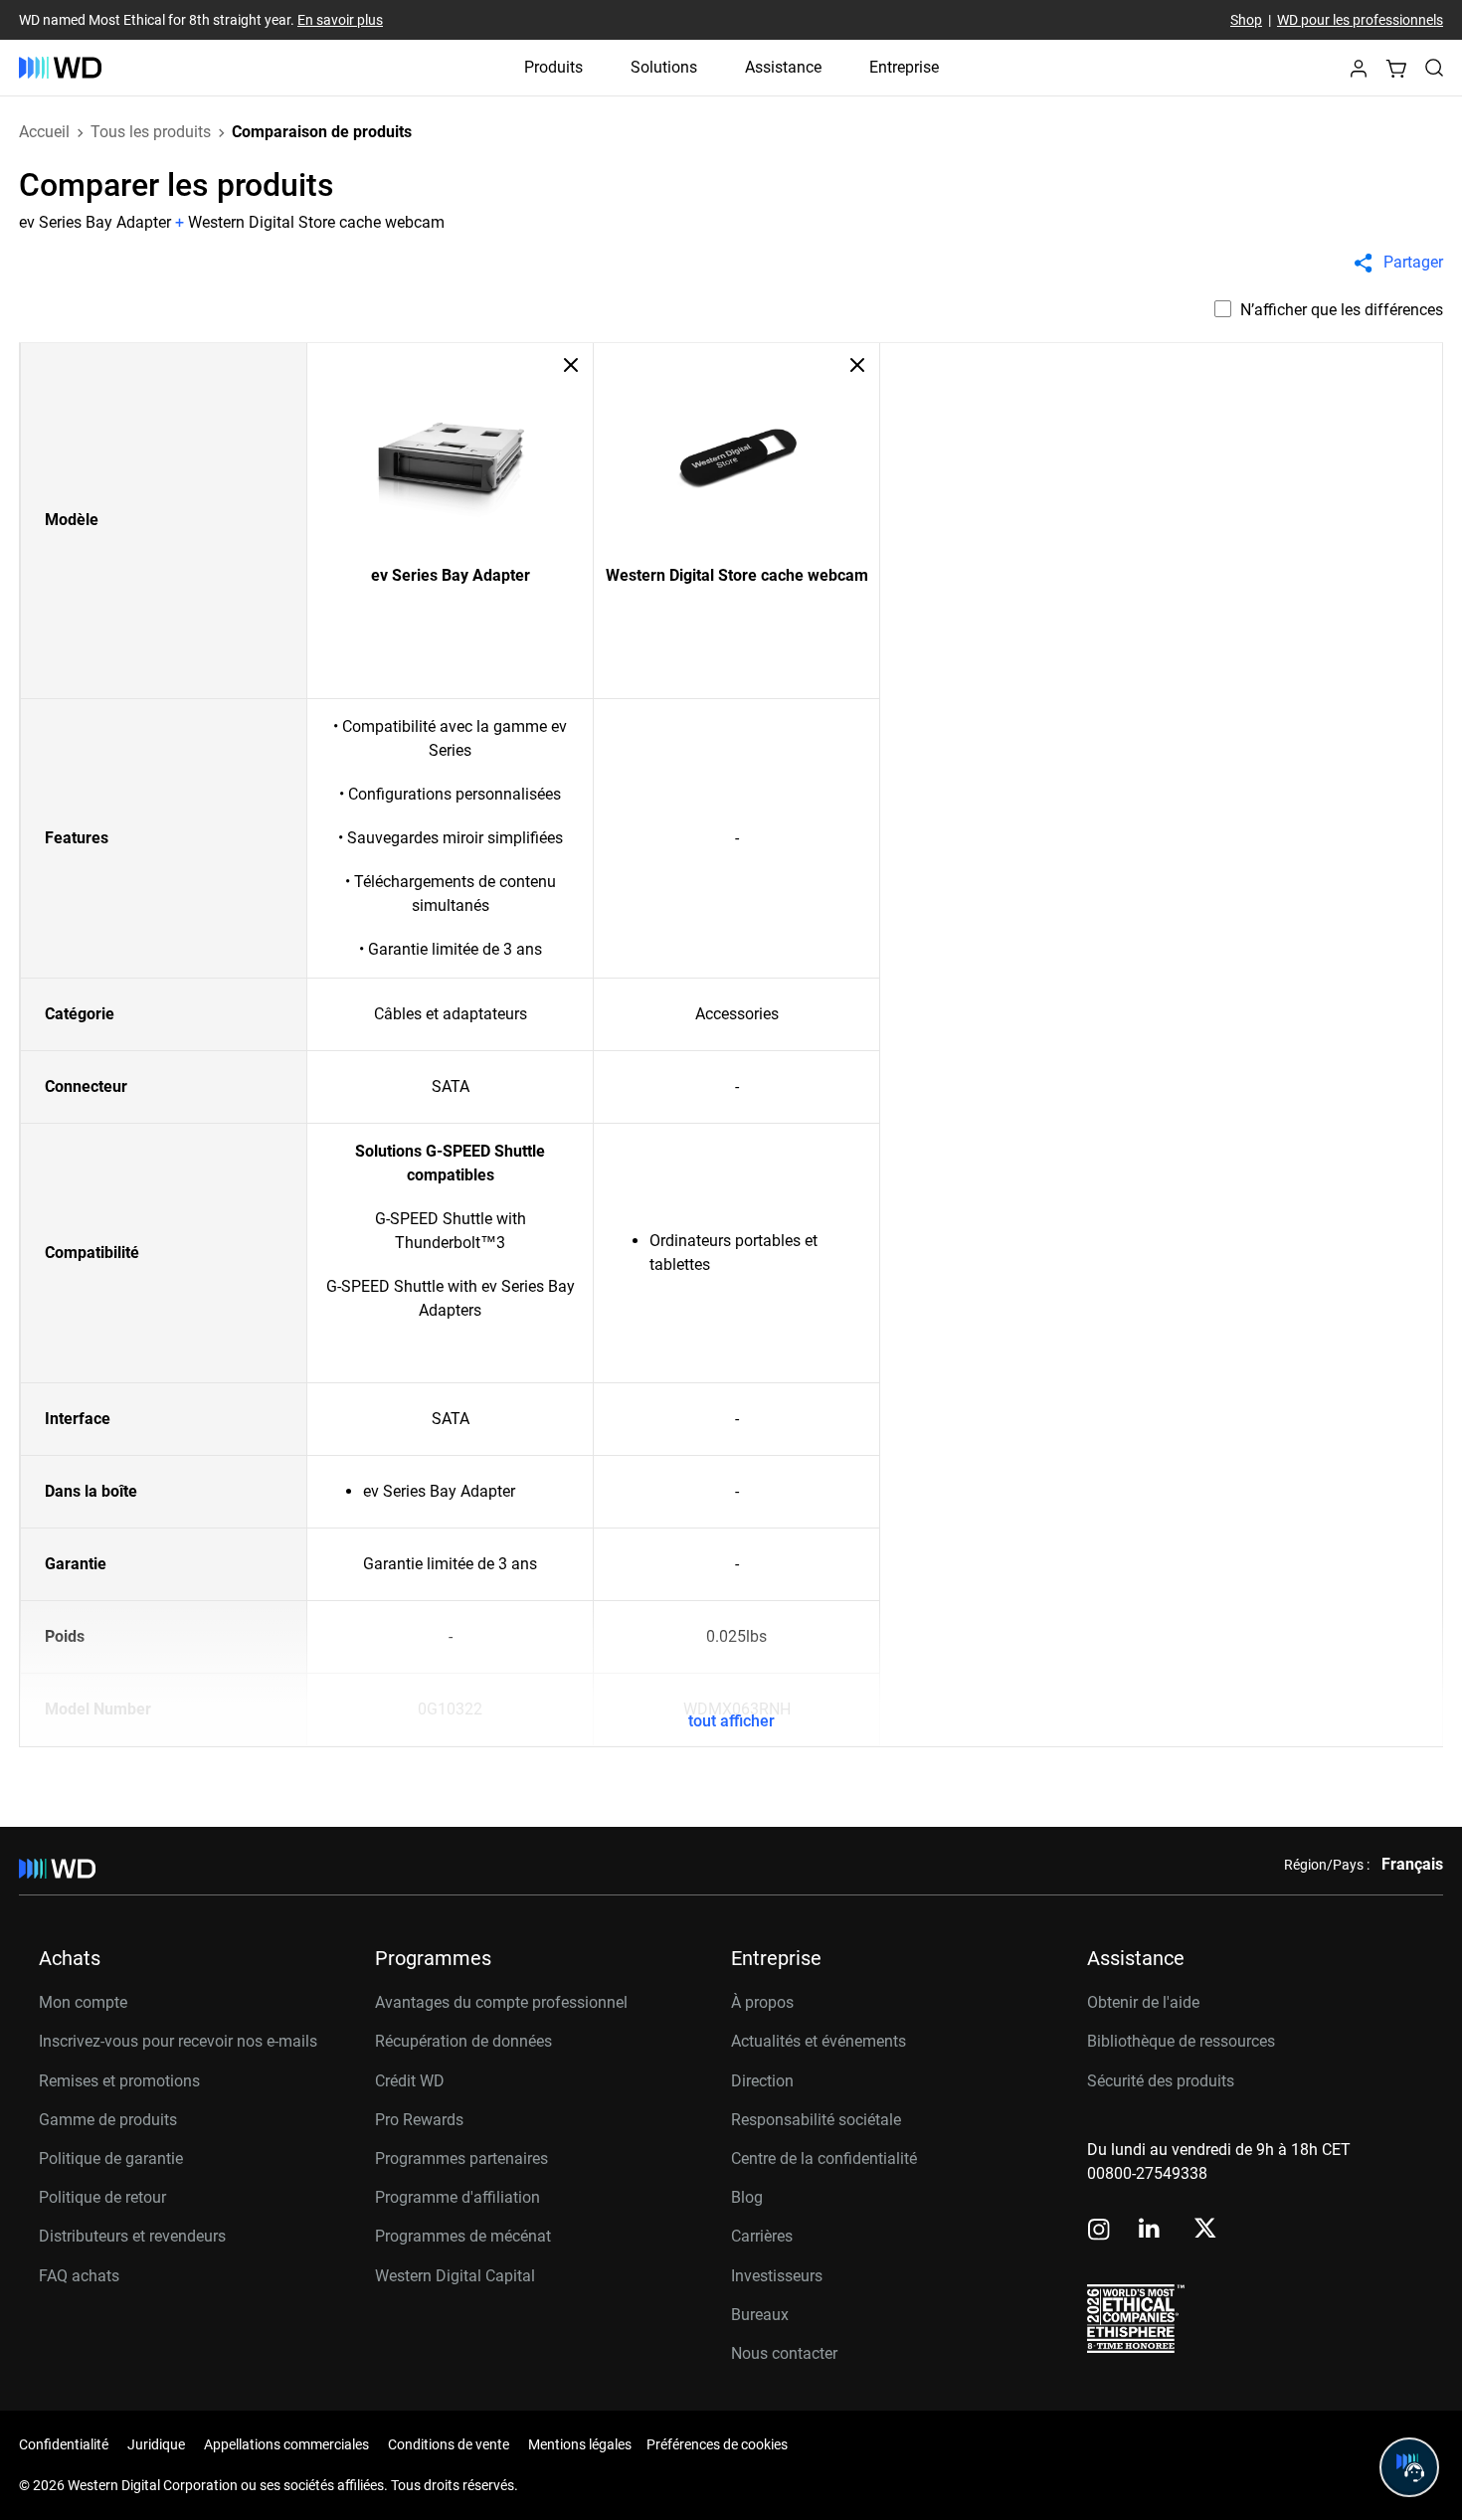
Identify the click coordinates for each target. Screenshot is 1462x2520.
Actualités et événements (819, 2041)
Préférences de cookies (717, 2444)
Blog (747, 2197)
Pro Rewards (419, 2120)
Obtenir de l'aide (1143, 2002)
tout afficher (731, 1721)
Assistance (783, 67)
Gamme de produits (108, 2120)
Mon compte (83, 2002)
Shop (1246, 20)
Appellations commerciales (286, 2444)
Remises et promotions (119, 2081)
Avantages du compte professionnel (501, 2002)
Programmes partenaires (461, 2159)
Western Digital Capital (455, 2276)
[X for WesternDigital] (1205, 2230)
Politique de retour (102, 2197)
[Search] (1434, 68)
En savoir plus (340, 20)
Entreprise (904, 67)
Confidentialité (64, 2444)
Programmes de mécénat (463, 2236)
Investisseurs (777, 2276)
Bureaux (760, 2315)
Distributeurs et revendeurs (132, 2236)
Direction (762, 2081)
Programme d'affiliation (457, 2197)
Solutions (664, 67)
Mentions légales (580, 2444)
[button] (1359, 74)
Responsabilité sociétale (816, 2120)
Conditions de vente (449, 2444)
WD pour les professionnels (1360, 20)
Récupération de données (463, 2041)
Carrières (762, 2236)
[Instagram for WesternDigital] (1099, 2231)
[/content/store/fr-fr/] (60, 68)
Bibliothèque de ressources (1181, 2041)
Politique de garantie (111, 2159)
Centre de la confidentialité (824, 2159)
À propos (762, 2002)
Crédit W (404, 2081)
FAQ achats (79, 2276)
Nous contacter (784, 2353)
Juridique (156, 2444)
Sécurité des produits (1161, 2081)
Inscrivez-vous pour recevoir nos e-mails (178, 2041)
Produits (553, 67)
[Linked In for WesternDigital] (1151, 2231)
